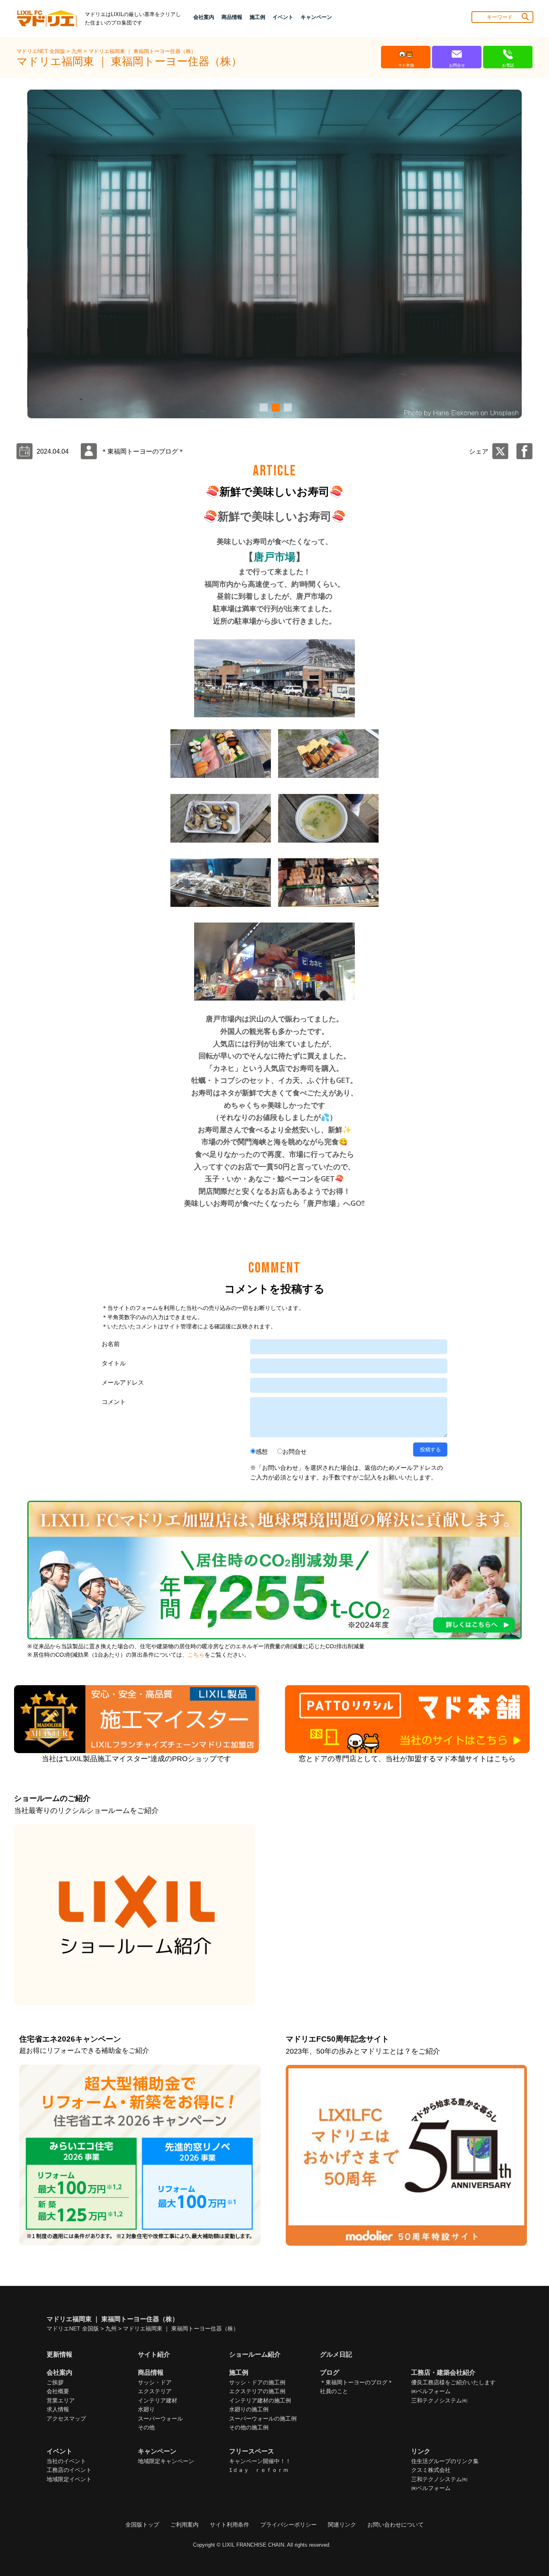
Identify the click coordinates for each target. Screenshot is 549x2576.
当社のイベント (66, 2461)
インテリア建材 (158, 2400)
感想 (262, 1452)
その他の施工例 (249, 2427)
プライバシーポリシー (289, 2525)
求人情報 (58, 2409)
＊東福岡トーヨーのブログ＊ (356, 2382)
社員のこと (334, 2391)
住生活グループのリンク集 (445, 2461)
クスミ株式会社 (431, 2470)
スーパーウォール (160, 2418)
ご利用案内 (184, 2525)
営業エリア (61, 2400)
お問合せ (295, 1452)
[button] (262, 407)
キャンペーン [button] (316, 17)
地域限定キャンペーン (166, 2461)
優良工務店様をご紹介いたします (453, 2382)
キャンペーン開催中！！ (260, 2461)
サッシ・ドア (155, 2382)
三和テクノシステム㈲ (439, 2400)
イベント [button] (283, 17)
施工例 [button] (257, 17)
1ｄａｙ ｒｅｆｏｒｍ (259, 2470)
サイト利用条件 (229, 2525)
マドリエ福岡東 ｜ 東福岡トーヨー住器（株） (142, 51)
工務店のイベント (69, 2470)
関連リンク (342, 2525)
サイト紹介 (154, 2354)
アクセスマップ (66, 2418)
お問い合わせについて (395, 2525)
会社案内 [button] (204, 17)
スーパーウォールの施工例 (263, 2418)
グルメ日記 (336, 2354)
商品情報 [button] (232, 17)
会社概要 (58, 2391)
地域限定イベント (69, 2479)
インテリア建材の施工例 (260, 2400)
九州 (78, 51)
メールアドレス (123, 1382)
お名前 (111, 1344)
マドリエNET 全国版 (42, 51)
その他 (146, 2427)
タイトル (114, 1363)
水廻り (146, 2409)
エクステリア (155, 2391)
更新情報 (59, 2354)
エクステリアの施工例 (257, 2391)
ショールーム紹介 (255, 2354)
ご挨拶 (55, 2382)
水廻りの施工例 (249, 2409)
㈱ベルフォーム (431, 2391)
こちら (196, 1655)
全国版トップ (142, 2525)
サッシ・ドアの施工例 (257, 2382)
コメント (114, 1402)
